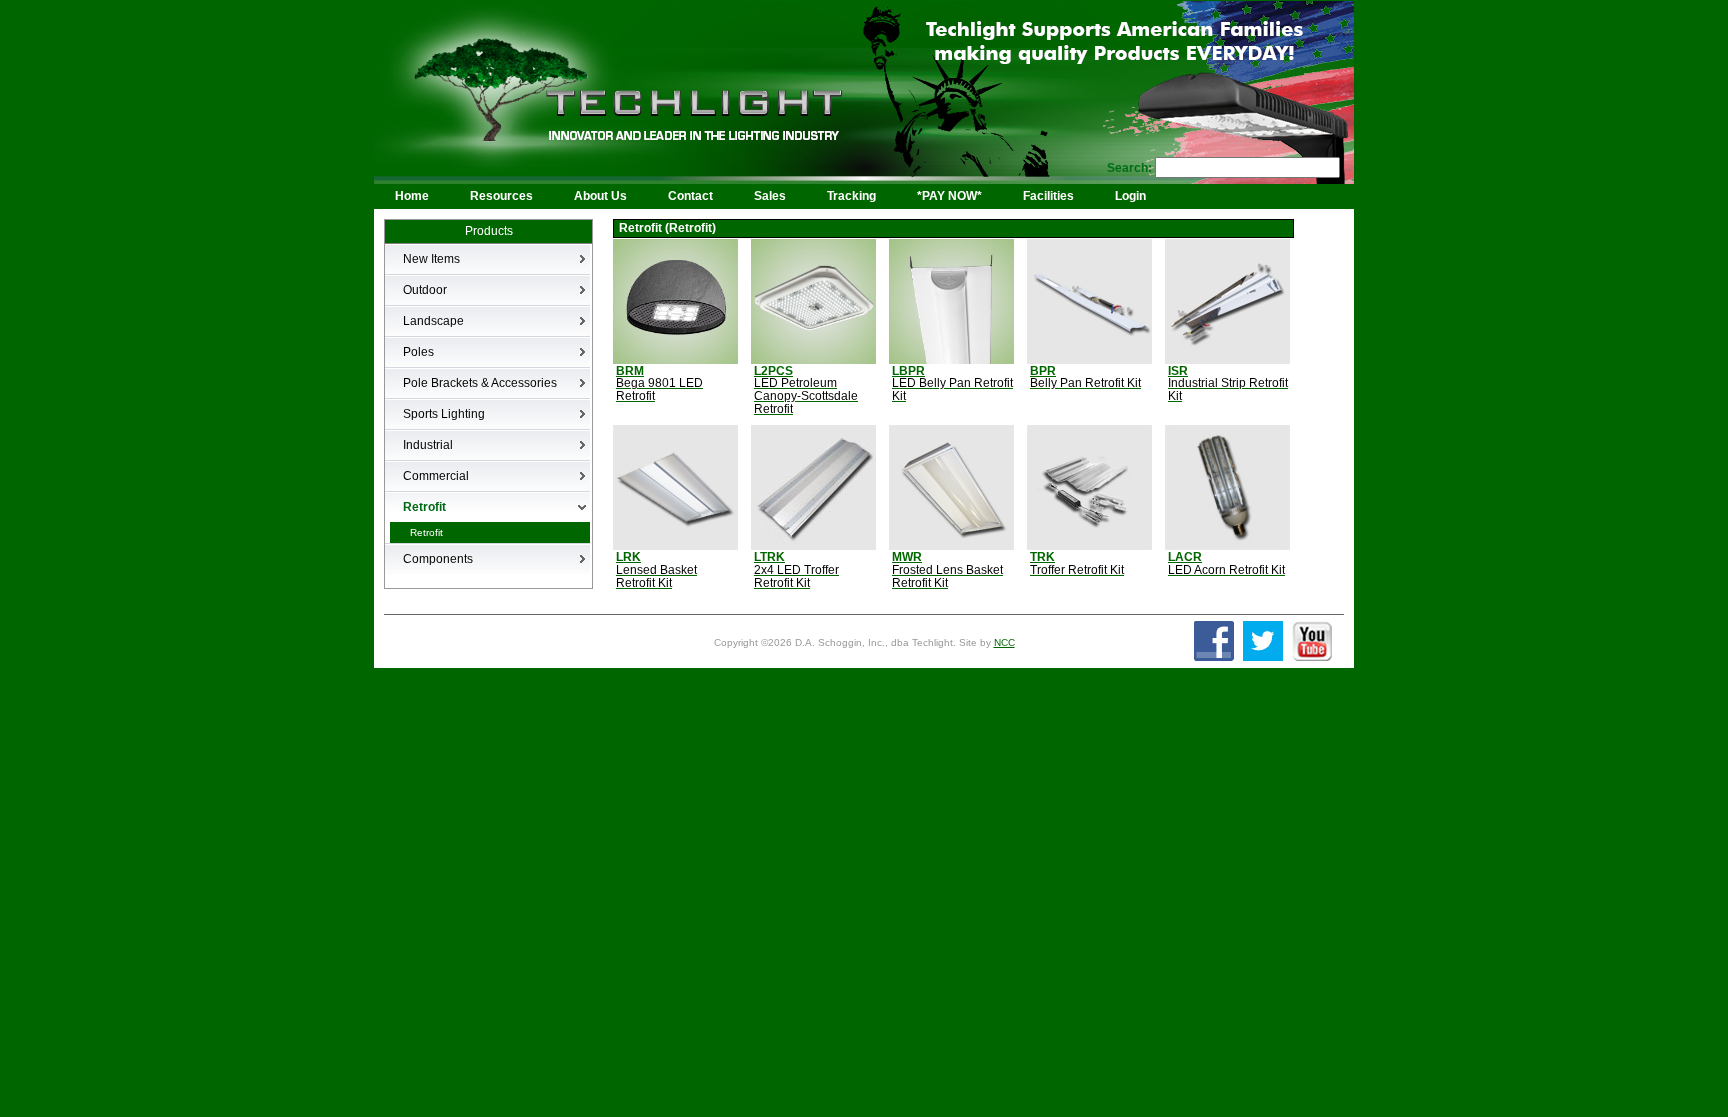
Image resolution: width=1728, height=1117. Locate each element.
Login (1130, 196)
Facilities (1048, 196)
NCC (1004, 642)
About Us (600, 196)
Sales (770, 196)
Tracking (851, 196)
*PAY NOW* (949, 196)
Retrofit (426, 532)
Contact (690, 196)
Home (412, 196)
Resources (501, 196)
